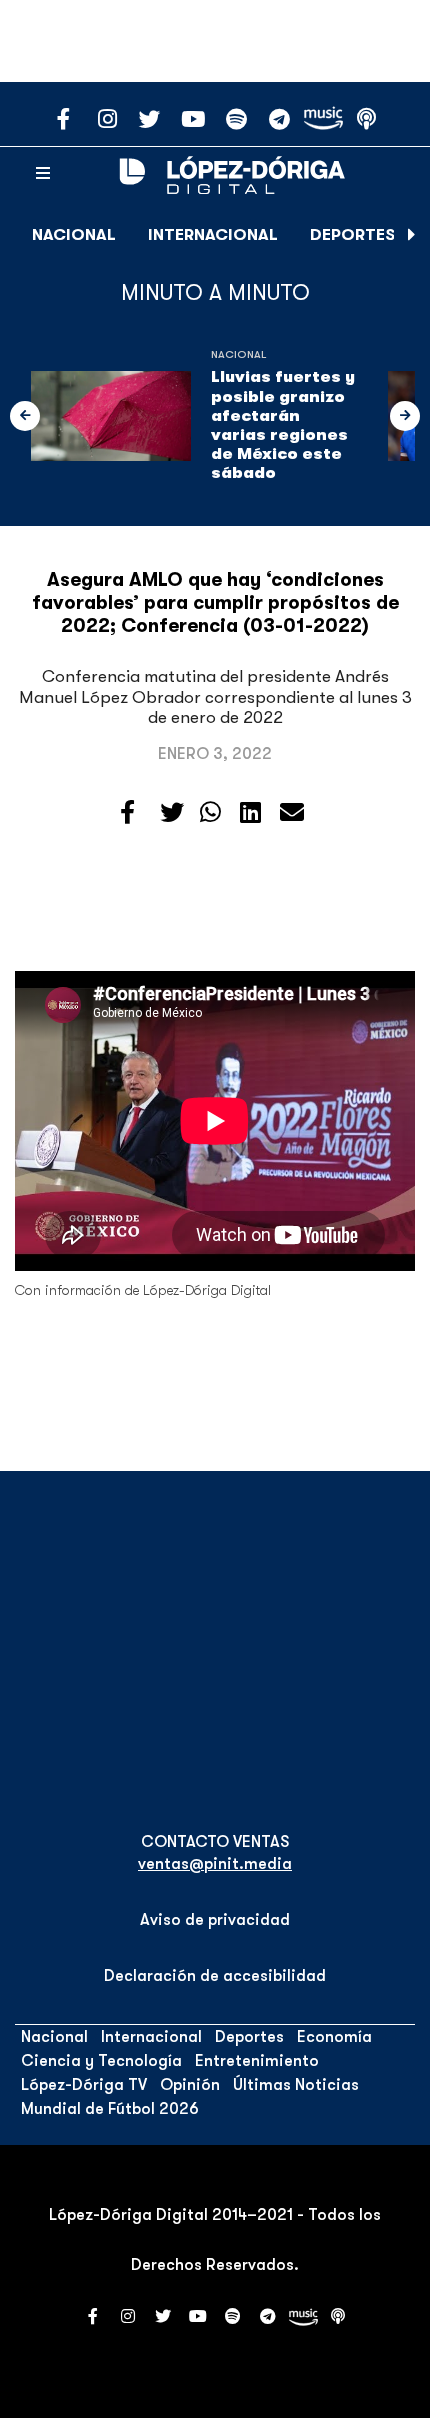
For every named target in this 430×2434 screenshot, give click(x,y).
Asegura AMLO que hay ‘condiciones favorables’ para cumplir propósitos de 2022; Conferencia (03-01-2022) (215, 603)
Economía (334, 2037)
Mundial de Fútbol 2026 (110, 2109)
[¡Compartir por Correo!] (292, 813)
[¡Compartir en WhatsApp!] (210, 813)
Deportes (352, 235)
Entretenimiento (257, 2061)
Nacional (74, 235)
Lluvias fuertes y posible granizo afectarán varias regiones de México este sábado (283, 425)
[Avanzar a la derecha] (412, 235)
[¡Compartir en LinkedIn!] (250, 813)
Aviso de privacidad (215, 1920)
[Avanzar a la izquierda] (25, 416)
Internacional (213, 235)
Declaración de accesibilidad (215, 1976)
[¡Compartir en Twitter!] (172, 813)
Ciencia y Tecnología (101, 2061)
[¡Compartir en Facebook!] (127, 813)
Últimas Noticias (296, 2085)
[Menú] (43, 174)
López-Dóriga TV (84, 2085)
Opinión (190, 2085)
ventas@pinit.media (215, 1864)
